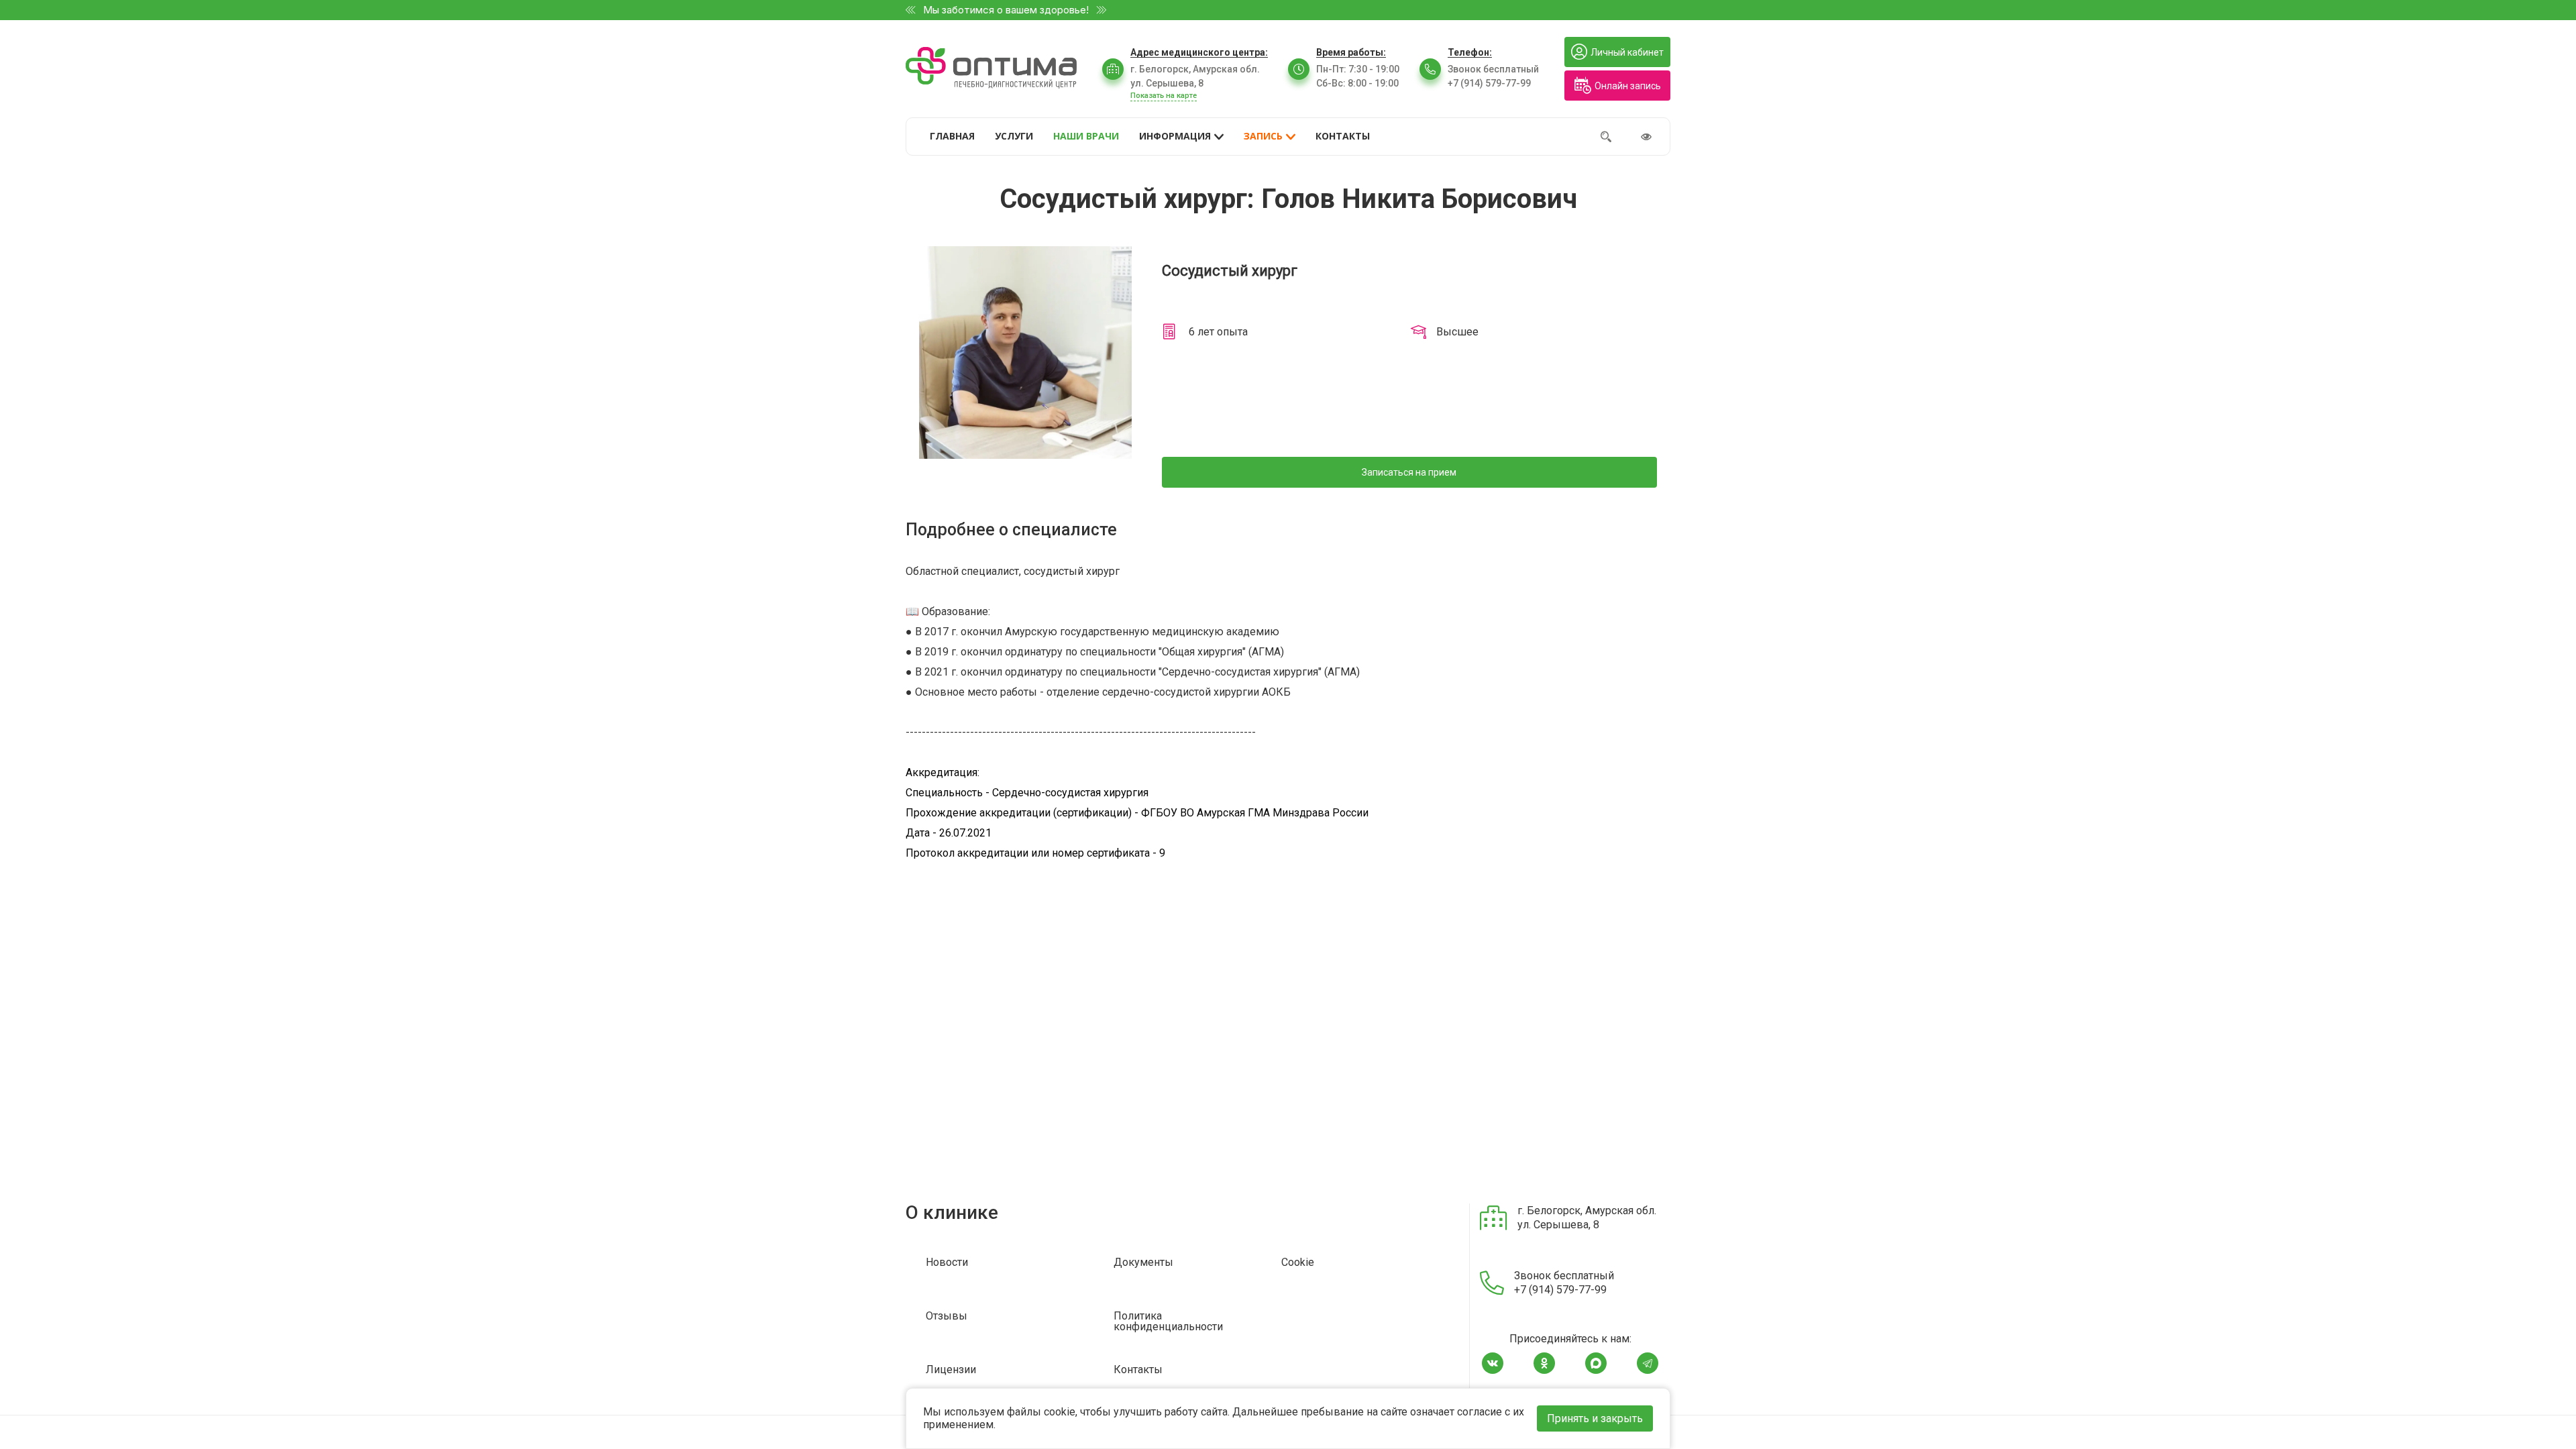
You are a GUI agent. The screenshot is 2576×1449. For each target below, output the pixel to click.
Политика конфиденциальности (1168, 1322)
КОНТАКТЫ (1343, 136)
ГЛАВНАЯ (952, 136)
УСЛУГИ (1014, 136)
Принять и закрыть (1595, 1418)
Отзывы (947, 1317)
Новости (947, 1263)
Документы (1143, 1263)
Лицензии (951, 1370)
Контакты (1138, 1370)
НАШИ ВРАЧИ (1086, 136)
